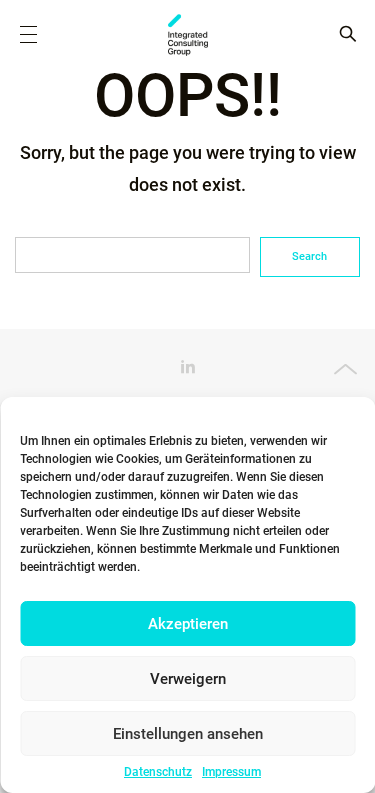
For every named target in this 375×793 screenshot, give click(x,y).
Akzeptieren (188, 624)
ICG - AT (188, 35)
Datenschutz (158, 772)
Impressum (231, 772)
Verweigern (188, 679)
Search (309, 256)
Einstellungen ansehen (188, 734)
